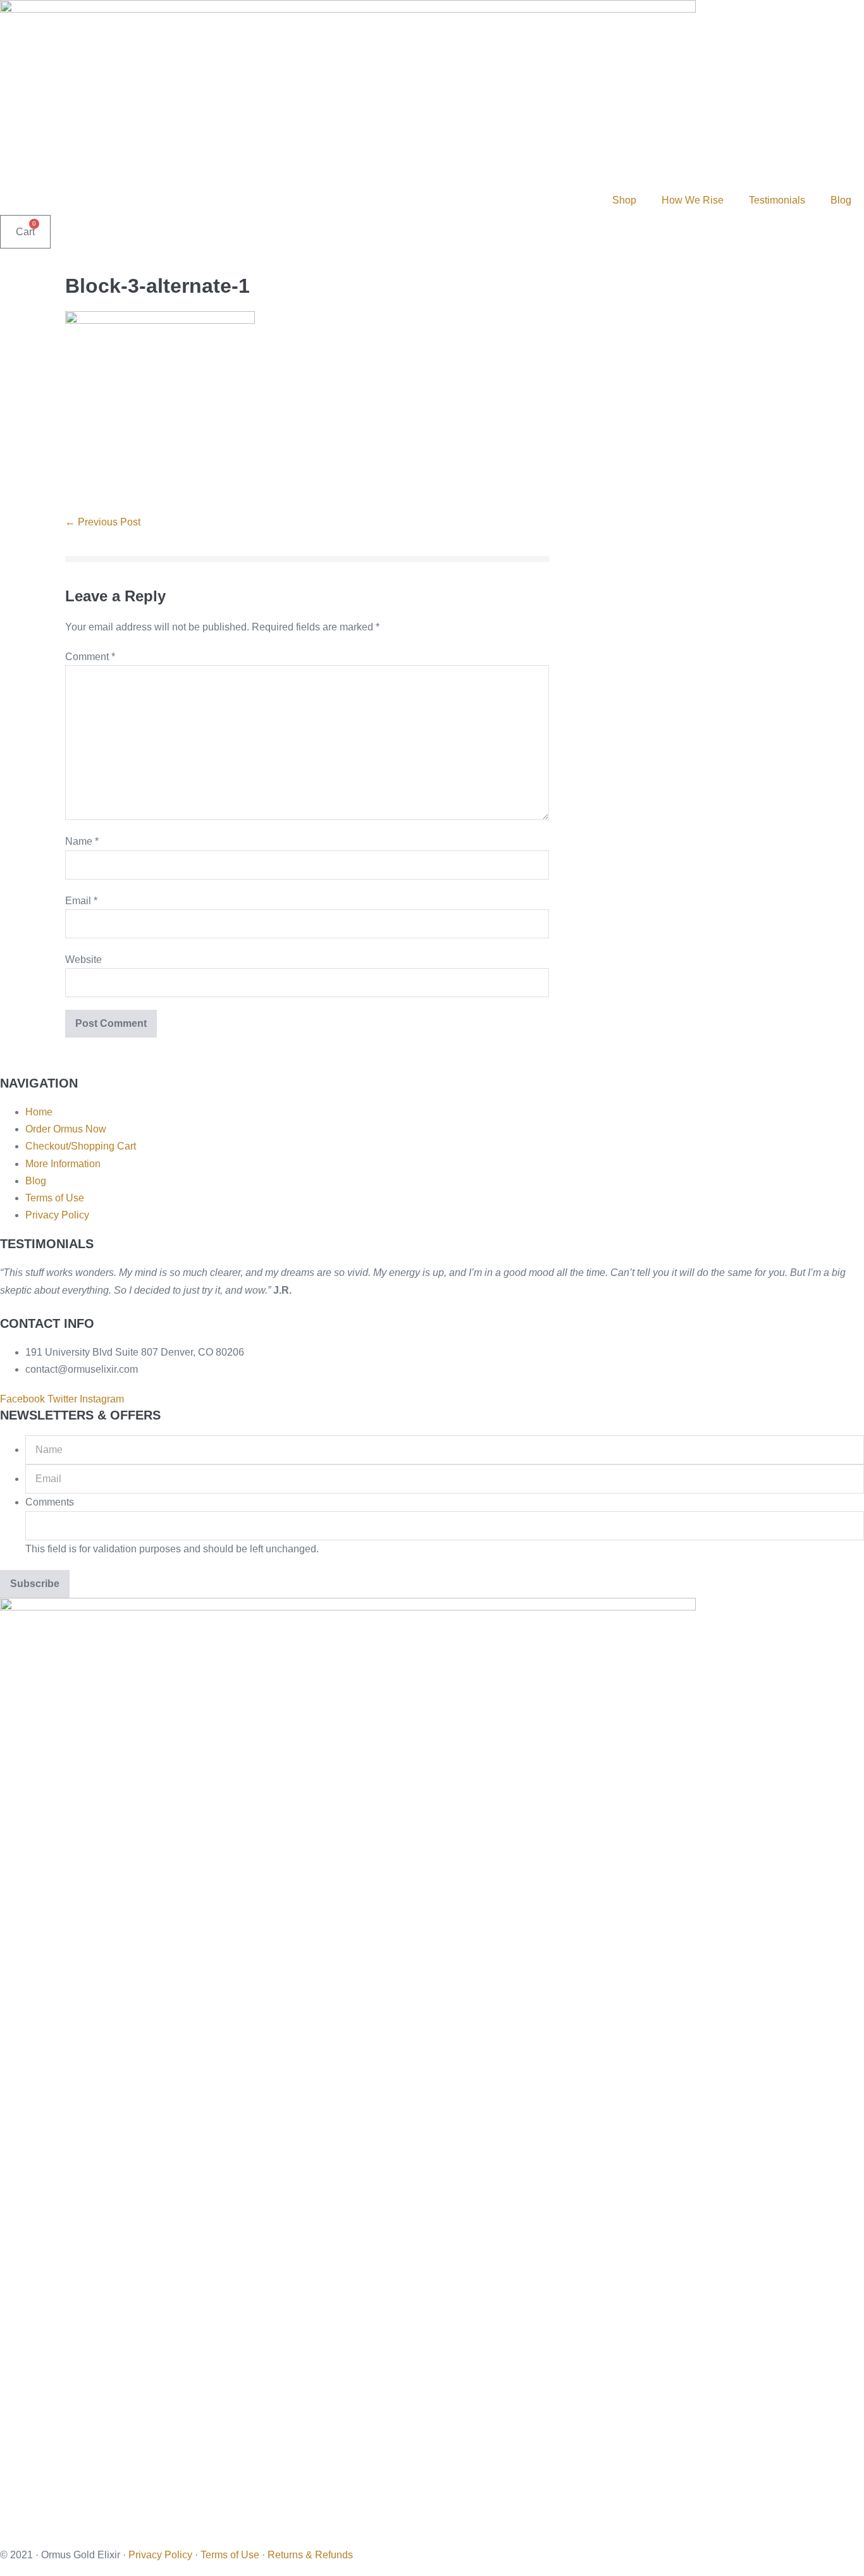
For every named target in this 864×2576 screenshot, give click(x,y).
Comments (50, 1502)
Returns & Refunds (310, 2555)
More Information (63, 1164)
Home (39, 1112)
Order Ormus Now (66, 1129)
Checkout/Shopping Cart (81, 1146)
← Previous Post (103, 522)
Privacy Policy (57, 1215)
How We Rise (693, 200)
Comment (90, 657)
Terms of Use (55, 1198)
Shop (624, 200)
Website (83, 960)
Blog (841, 200)
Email (81, 901)
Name (82, 841)
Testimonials (777, 200)
